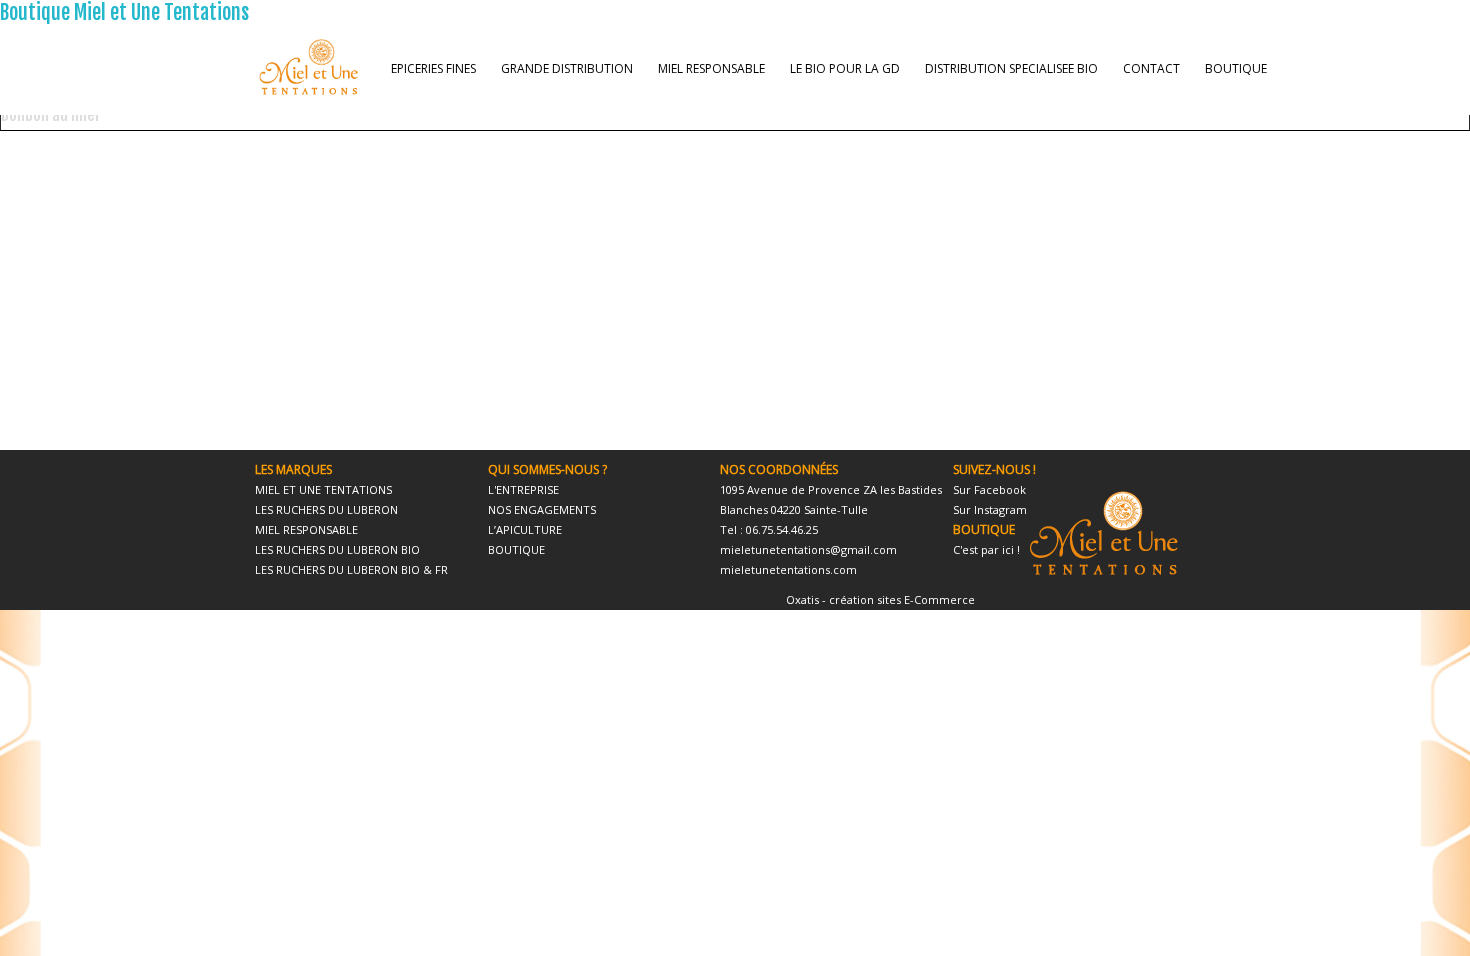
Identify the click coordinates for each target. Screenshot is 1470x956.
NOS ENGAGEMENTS (542, 509)
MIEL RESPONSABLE (711, 68)
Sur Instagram (990, 509)
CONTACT (1151, 68)
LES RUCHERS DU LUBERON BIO (337, 549)
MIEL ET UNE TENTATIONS (323, 489)
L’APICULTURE (525, 529)
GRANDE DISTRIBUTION (567, 68)
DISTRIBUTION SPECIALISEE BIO (1011, 68)
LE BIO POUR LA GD (845, 68)
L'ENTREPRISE (523, 489)
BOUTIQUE (1236, 68)
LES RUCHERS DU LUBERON (326, 509)
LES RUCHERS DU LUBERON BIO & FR (351, 569)
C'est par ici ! (986, 549)
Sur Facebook (989, 489)
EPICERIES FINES (433, 68)
